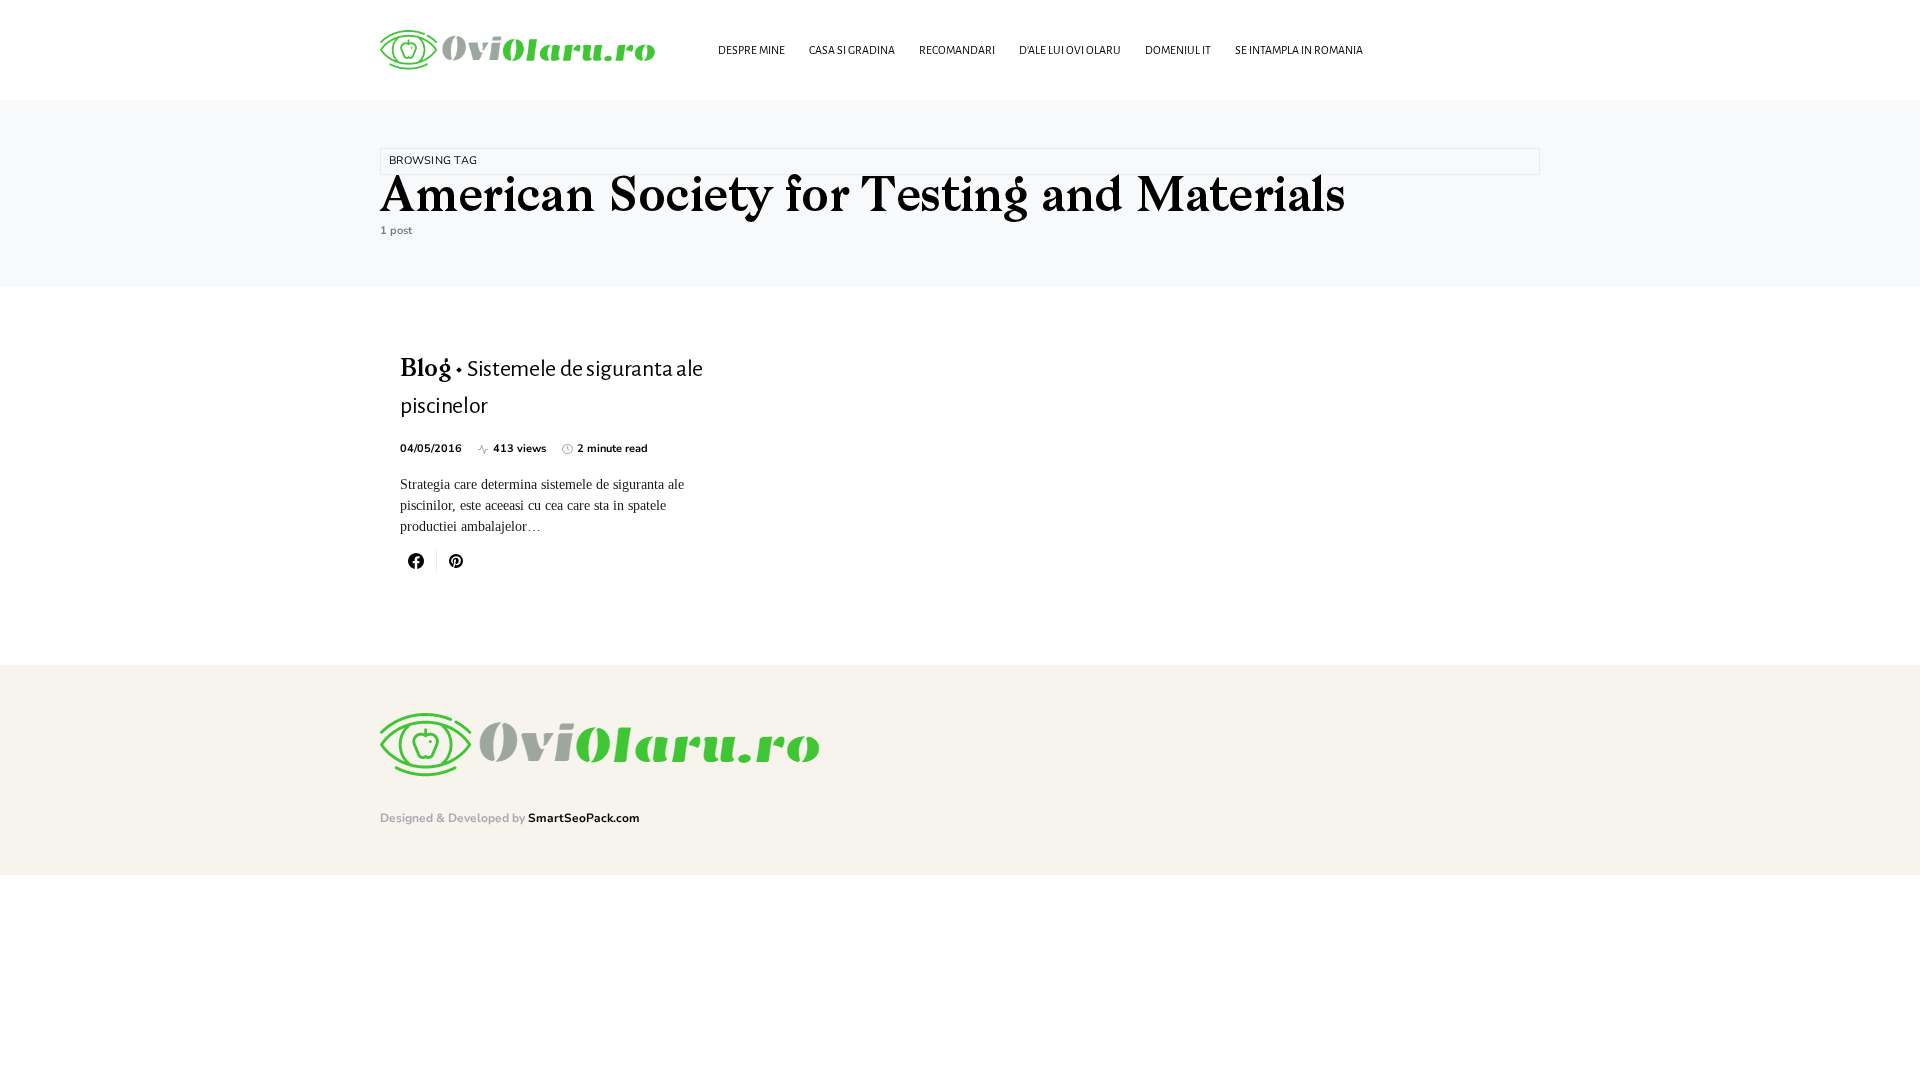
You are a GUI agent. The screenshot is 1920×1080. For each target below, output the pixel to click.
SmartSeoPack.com (584, 818)
